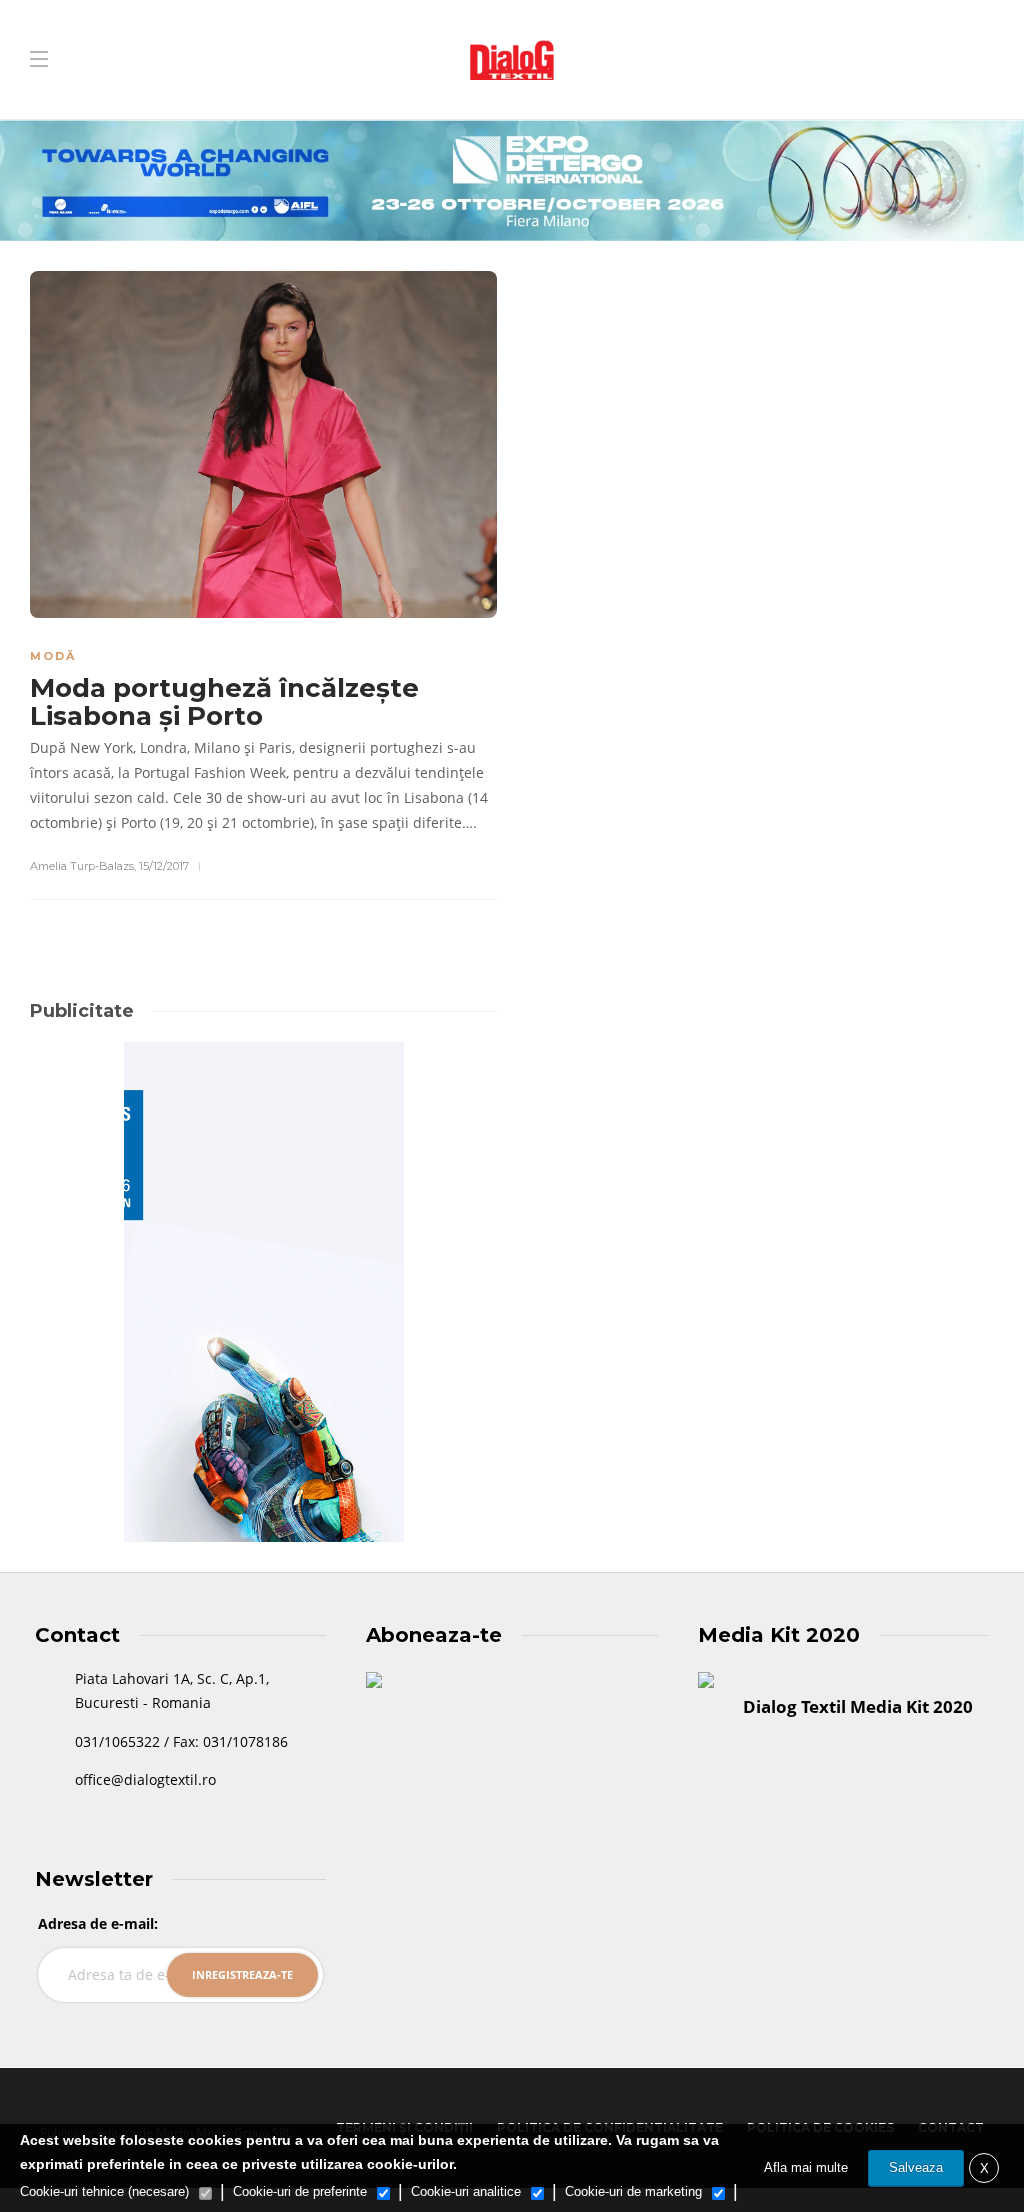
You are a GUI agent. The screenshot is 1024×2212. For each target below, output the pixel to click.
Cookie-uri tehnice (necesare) (104, 2191)
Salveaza (916, 2167)
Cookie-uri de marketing (633, 2191)
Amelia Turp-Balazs (82, 866)
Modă (53, 656)
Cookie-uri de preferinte (300, 2191)
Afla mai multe (806, 2167)
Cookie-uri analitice (466, 2191)
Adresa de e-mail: (98, 1923)
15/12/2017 (164, 866)
